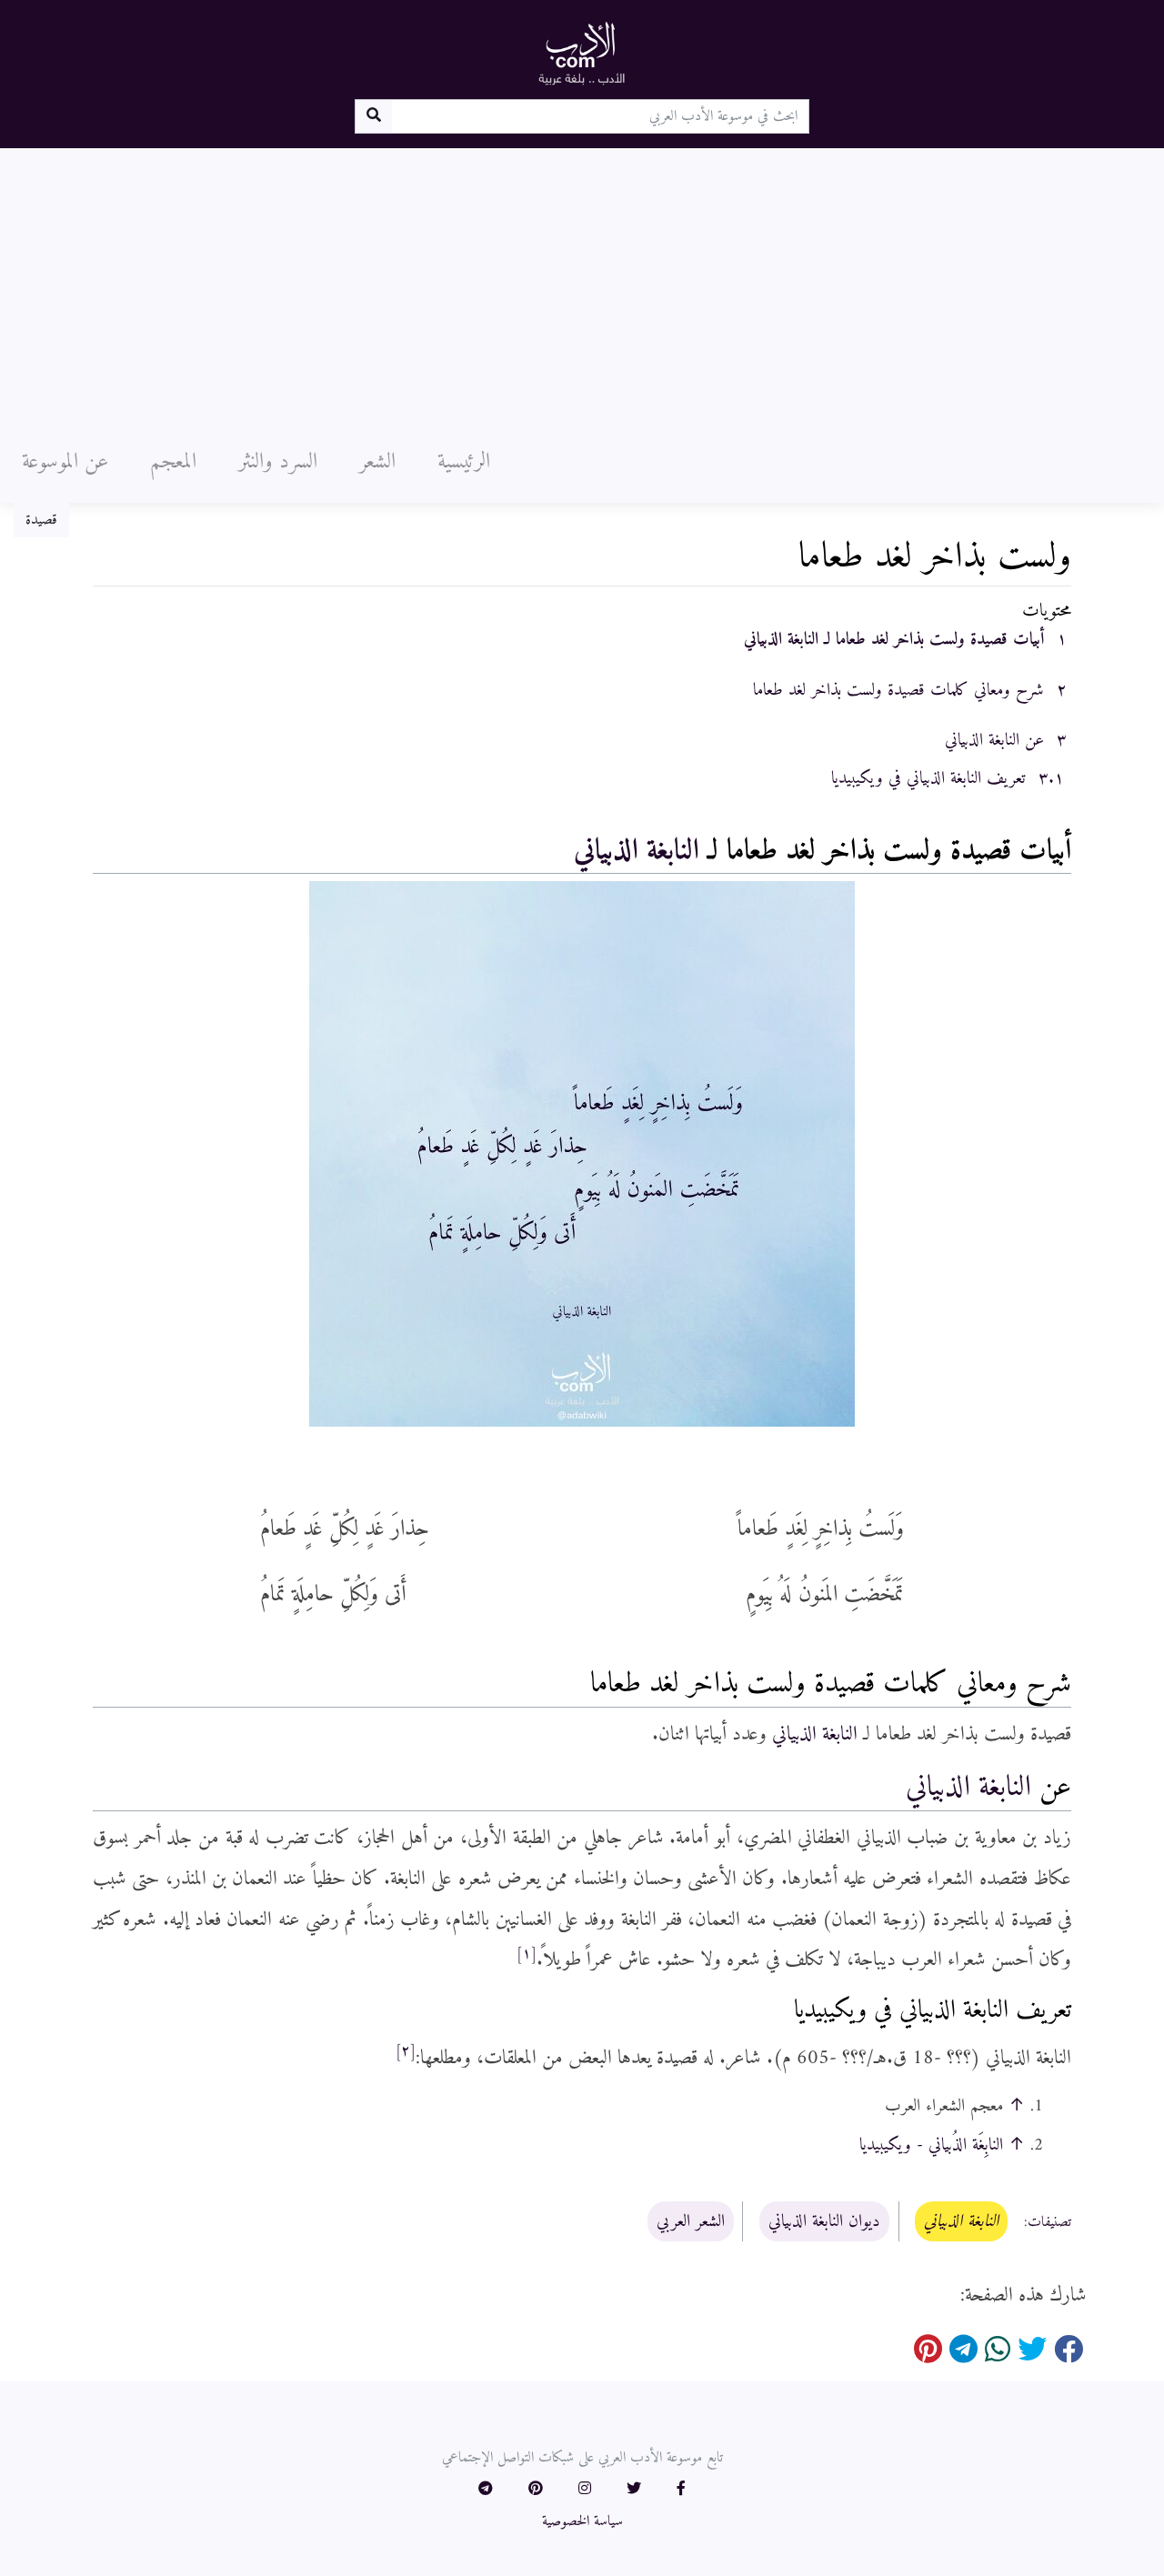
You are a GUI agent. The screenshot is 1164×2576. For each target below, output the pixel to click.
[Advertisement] (582, 285)
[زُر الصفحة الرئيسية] (582, 53)
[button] (681, 2490)
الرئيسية (464, 462)
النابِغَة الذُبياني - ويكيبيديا (931, 2145)
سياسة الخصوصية (582, 2521)
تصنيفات (1049, 2222)
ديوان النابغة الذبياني (824, 2221)
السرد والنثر (278, 462)
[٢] (406, 2051)
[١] (527, 1954)
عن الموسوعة (65, 462)
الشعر (377, 462)
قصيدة (41, 520)
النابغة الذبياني (637, 851)
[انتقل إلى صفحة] (373, 116)
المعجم (173, 462)
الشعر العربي (691, 2221)
